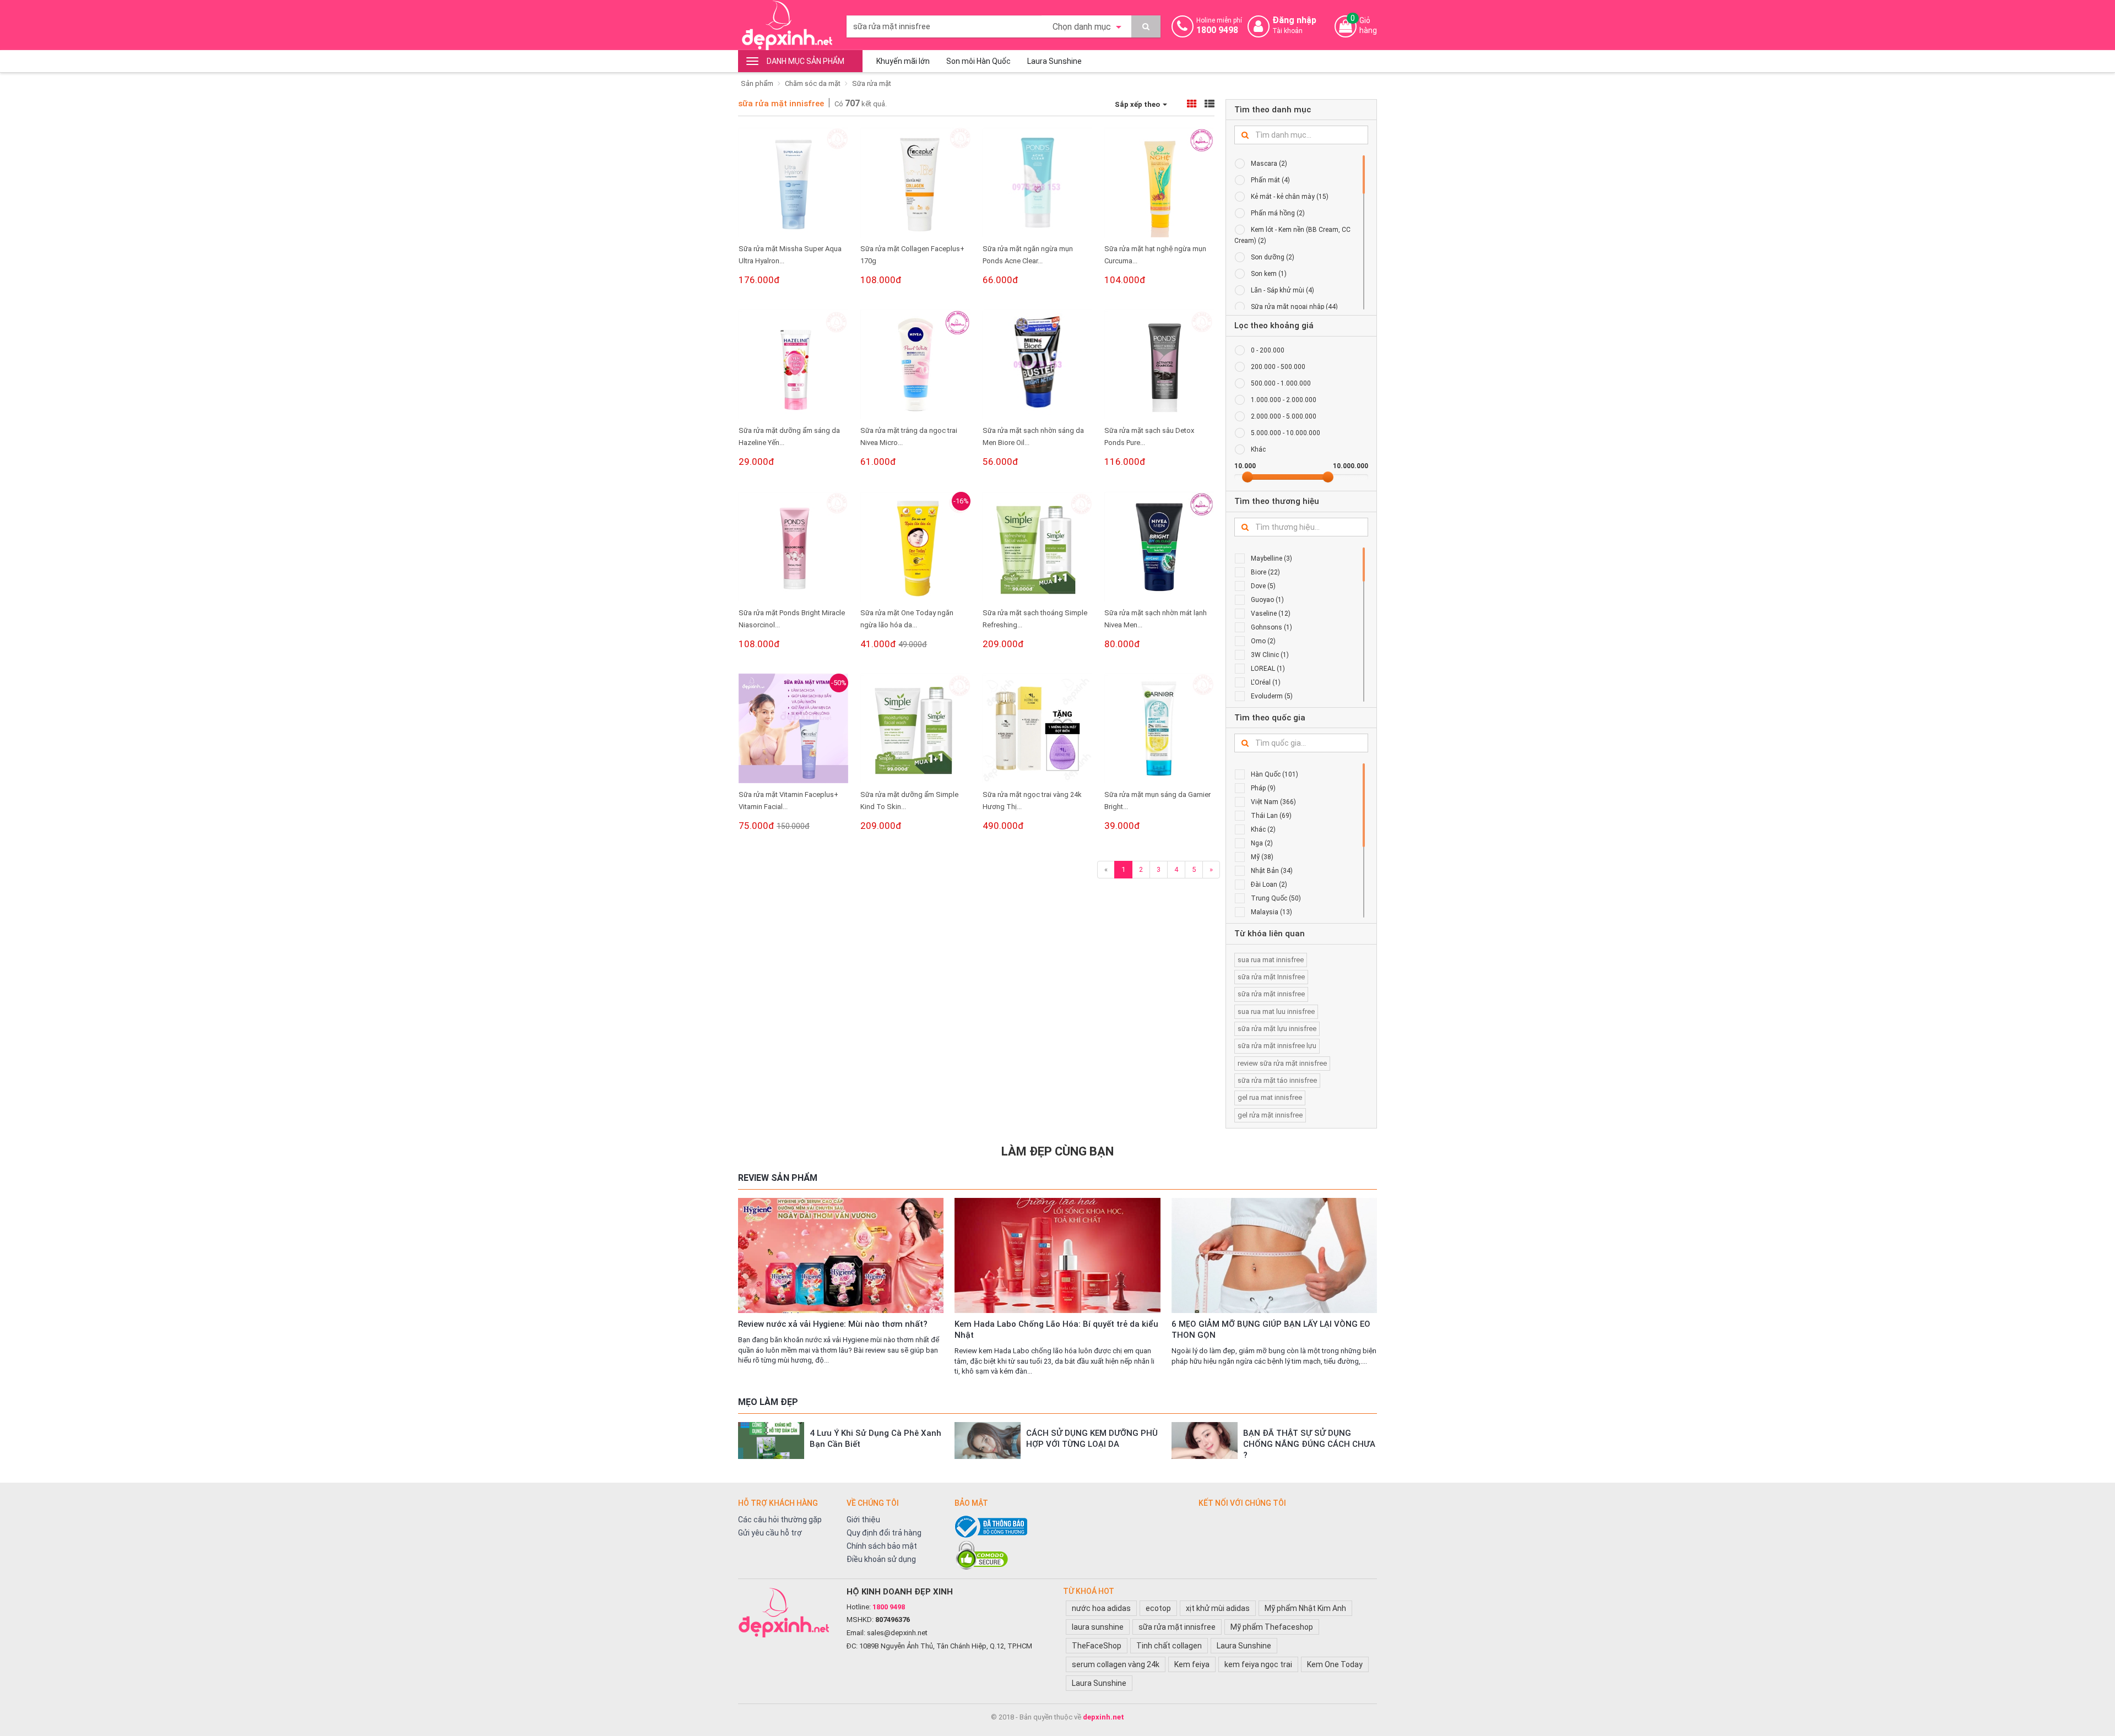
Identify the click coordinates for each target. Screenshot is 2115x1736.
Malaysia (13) (1271, 912)
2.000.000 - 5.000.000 (1284, 416)
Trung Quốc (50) (1276, 898)
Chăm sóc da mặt (813, 83)
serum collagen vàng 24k (1116, 1664)
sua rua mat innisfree (1271, 960)
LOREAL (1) (1268, 669)
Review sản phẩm (778, 1178)
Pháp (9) (1263, 788)
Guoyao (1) (1267, 600)
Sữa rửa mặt (872, 83)
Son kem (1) (1269, 274)
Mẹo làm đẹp (768, 1402)
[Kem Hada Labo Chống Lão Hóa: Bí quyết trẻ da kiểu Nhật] (1057, 1255)
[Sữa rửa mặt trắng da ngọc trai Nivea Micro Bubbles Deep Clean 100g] (915, 364)
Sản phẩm (757, 83)
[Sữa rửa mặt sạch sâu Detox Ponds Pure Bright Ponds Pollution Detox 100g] (1159, 364)
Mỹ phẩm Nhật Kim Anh (1305, 1608)
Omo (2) (1263, 641)
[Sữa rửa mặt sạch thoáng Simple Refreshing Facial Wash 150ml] (1037, 547)
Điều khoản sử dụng (881, 1559)
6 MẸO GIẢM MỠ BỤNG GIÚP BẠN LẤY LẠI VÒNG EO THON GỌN (1271, 1330)
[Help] (1146, 26)
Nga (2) (1262, 843)
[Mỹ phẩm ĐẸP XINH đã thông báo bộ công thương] (1071, 1527)
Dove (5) (1263, 586)
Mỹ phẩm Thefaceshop (1272, 1627)
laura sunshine (1098, 1627)
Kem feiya (1192, 1664)
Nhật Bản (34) (1272, 871)
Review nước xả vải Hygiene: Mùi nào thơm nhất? (833, 1324)
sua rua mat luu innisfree (1276, 1011)
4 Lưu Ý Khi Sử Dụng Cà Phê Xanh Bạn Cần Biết (875, 1439)
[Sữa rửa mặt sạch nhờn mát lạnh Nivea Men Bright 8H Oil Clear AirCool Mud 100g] (1159, 547)
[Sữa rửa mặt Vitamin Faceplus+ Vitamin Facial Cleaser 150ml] (793, 728)
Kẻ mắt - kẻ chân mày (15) (1290, 197)
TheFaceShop (1097, 1646)
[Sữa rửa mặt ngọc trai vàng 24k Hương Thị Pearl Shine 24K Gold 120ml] (1037, 728)
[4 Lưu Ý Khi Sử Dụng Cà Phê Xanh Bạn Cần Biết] (771, 1441)
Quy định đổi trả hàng (884, 1533)
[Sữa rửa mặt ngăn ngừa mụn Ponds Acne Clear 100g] (1037, 183)
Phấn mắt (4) (1270, 180)
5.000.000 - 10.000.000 (1286, 433)
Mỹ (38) (1262, 857)
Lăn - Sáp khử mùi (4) (1282, 290)
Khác (1258, 449)
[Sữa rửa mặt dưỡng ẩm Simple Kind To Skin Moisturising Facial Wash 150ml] (915, 728)
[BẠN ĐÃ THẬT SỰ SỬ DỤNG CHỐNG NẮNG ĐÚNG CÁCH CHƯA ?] (1205, 1441)
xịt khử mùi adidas (1218, 1608)
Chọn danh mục (1083, 27)
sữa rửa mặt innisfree (781, 104)
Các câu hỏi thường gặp (780, 1520)
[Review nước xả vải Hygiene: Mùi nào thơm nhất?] (841, 1255)
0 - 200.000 (1268, 350)
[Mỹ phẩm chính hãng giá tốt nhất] (787, 1612)
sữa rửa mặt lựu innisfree (1277, 1029)
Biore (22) (1265, 572)
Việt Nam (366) (1273, 802)
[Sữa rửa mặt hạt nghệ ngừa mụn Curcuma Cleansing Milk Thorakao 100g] (1159, 183)
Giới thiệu (863, 1520)
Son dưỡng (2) (1273, 257)
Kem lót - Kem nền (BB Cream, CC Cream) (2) (1292, 235)
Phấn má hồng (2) (1278, 213)
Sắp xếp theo (1138, 104)
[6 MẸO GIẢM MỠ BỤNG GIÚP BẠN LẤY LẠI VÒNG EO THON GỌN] (1274, 1255)
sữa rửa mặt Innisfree (1271, 977)
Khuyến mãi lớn (903, 61)
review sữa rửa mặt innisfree (1282, 1063)
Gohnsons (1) (1271, 627)
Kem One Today (1335, 1664)
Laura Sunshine (1054, 61)
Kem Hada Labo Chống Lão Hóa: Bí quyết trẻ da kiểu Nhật (1056, 1330)
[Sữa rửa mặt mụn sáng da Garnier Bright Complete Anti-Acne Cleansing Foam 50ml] (1159, 728)
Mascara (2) (1269, 164)
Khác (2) (1263, 829)
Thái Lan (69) (1271, 816)
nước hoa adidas (1101, 1608)
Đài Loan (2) (1269, 885)
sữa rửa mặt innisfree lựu (1277, 1046)
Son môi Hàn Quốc (978, 61)
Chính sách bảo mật (882, 1546)
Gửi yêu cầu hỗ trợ (770, 1533)
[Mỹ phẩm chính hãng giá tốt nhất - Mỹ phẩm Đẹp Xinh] (787, 25)
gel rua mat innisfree (1270, 1097)
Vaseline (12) (1271, 614)
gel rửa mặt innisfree (1270, 1115)
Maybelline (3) (1271, 558)
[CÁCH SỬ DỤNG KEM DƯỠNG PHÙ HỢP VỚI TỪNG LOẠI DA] (988, 1441)
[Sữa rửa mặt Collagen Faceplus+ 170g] (915, 183)
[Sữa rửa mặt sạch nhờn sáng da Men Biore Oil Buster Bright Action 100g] (1037, 364)
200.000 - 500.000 (1278, 367)
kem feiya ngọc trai (1258, 1664)
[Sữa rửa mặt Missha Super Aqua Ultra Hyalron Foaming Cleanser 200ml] (793, 183)
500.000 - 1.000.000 (1281, 383)
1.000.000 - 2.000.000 (1284, 400)
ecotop (1158, 1608)
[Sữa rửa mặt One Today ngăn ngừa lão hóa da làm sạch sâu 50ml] (915, 547)
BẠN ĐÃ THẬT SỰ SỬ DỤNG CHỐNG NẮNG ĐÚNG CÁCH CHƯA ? (1309, 1444)
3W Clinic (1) (1270, 655)
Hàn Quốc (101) (1275, 774)
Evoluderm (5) (1272, 696)
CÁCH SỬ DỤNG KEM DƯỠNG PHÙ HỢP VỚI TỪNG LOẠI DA (1092, 1439)
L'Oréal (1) (1266, 682)
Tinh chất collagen (1169, 1646)
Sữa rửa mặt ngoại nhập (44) (1294, 307)
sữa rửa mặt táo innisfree (1277, 1080)
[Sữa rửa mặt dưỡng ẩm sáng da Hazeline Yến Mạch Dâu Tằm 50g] (793, 364)
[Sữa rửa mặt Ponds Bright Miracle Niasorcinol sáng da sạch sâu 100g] (793, 547)
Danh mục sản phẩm (806, 61)
